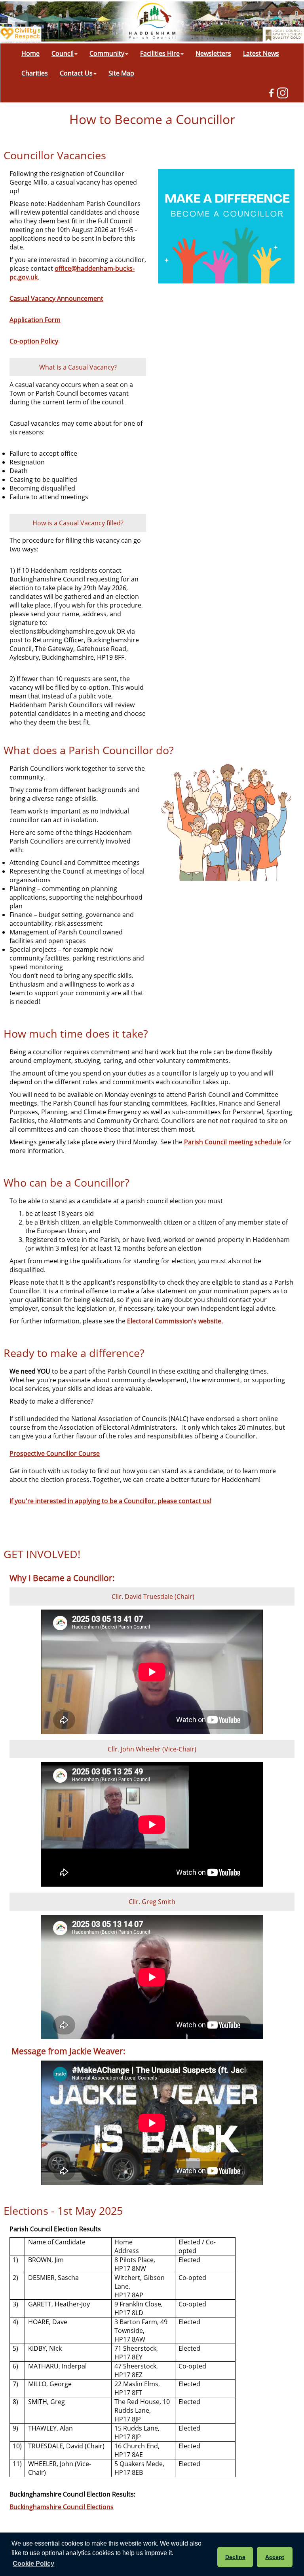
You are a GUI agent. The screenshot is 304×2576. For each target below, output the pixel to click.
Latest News (261, 53)
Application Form (35, 320)
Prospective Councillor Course (55, 1453)
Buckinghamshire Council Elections (62, 2507)
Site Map (121, 73)
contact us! (110, 1501)
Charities (35, 73)
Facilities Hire (160, 53)
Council (63, 53)
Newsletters (213, 53)
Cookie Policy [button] (33, 2564)
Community (107, 53)
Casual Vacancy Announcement (56, 298)
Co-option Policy (34, 341)
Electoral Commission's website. (175, 1321)
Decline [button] (235, 2557)
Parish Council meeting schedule (233, 1142)
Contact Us (76, 73)
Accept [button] (275, 2557)
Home (30, 53)
